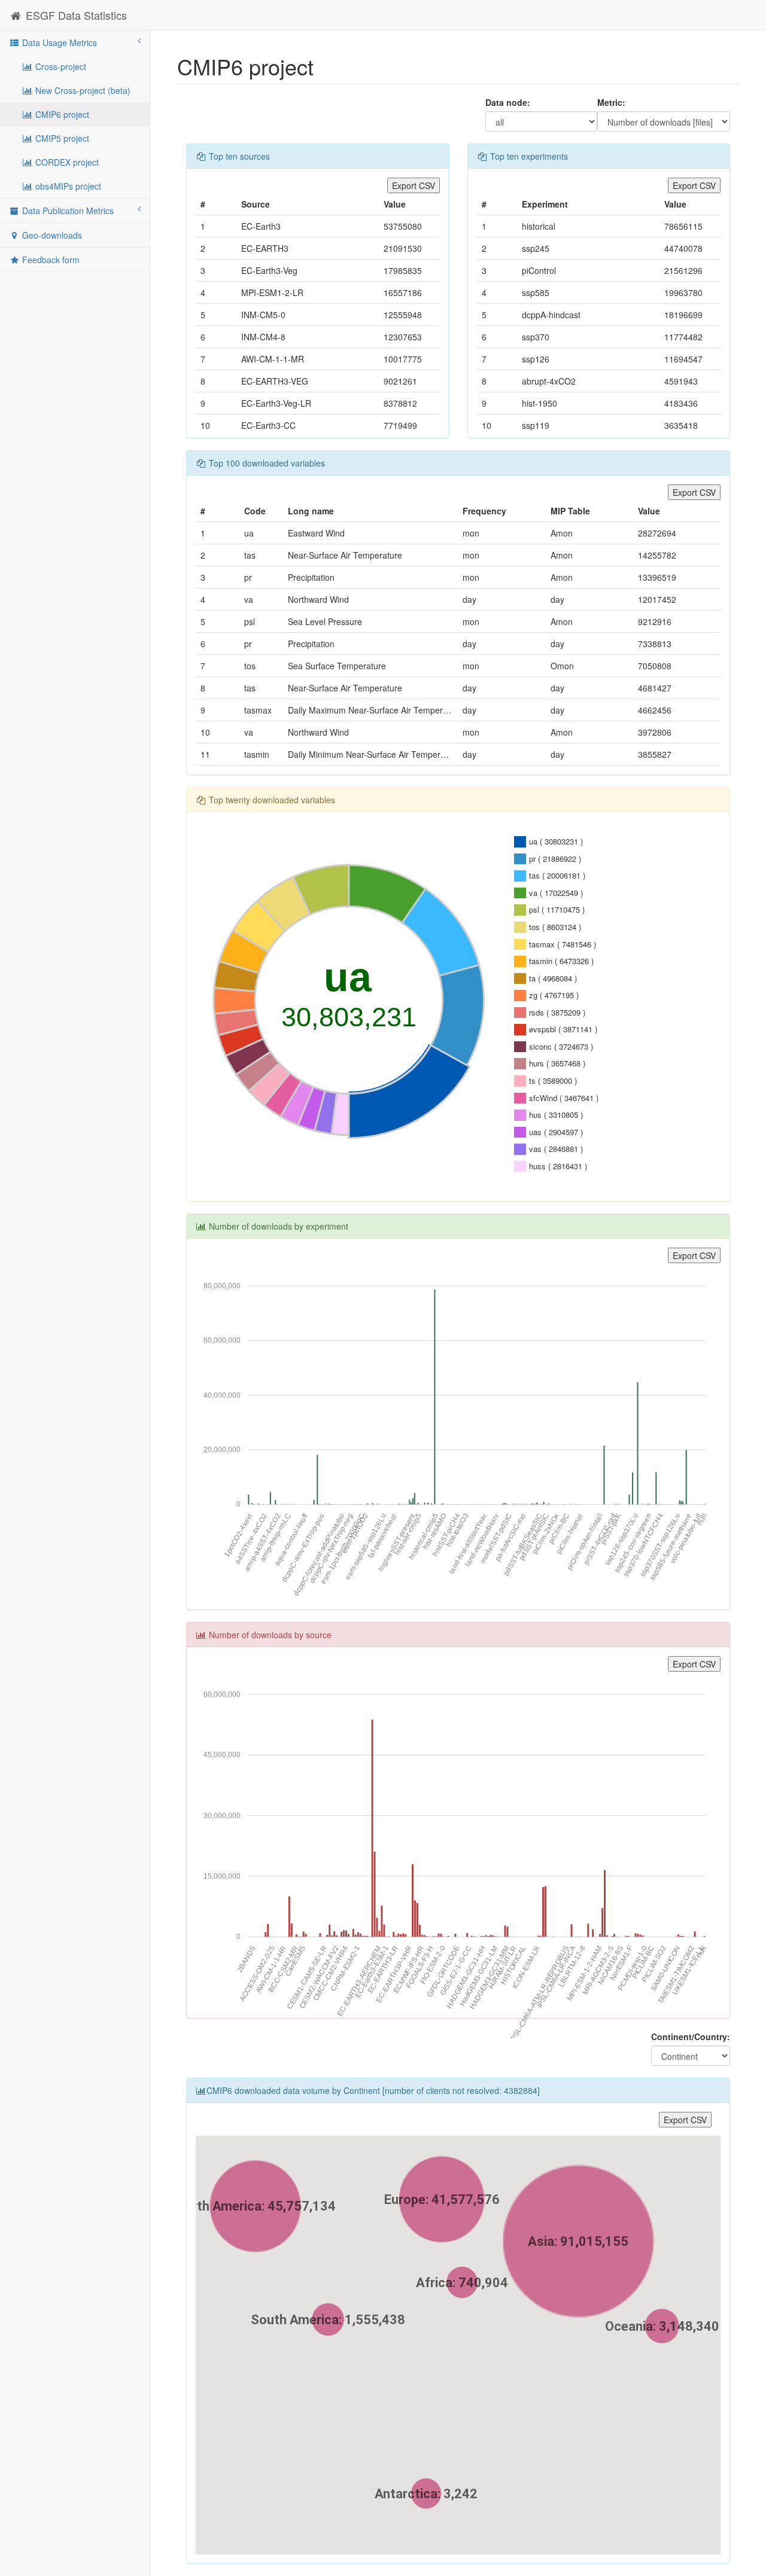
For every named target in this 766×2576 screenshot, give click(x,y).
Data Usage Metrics (58, 42)
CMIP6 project (61, 114)
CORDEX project (66, 162)
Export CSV (414, 185)
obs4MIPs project (67, 186)
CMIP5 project (61, 138)
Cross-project (60, 66)
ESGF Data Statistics (75, 15)
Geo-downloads (51, 235)
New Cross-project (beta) (82, 90)
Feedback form (50, 260)
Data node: (508, 102)
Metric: (611, 102)
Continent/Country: (691, 2037)
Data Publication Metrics (67, 211)
